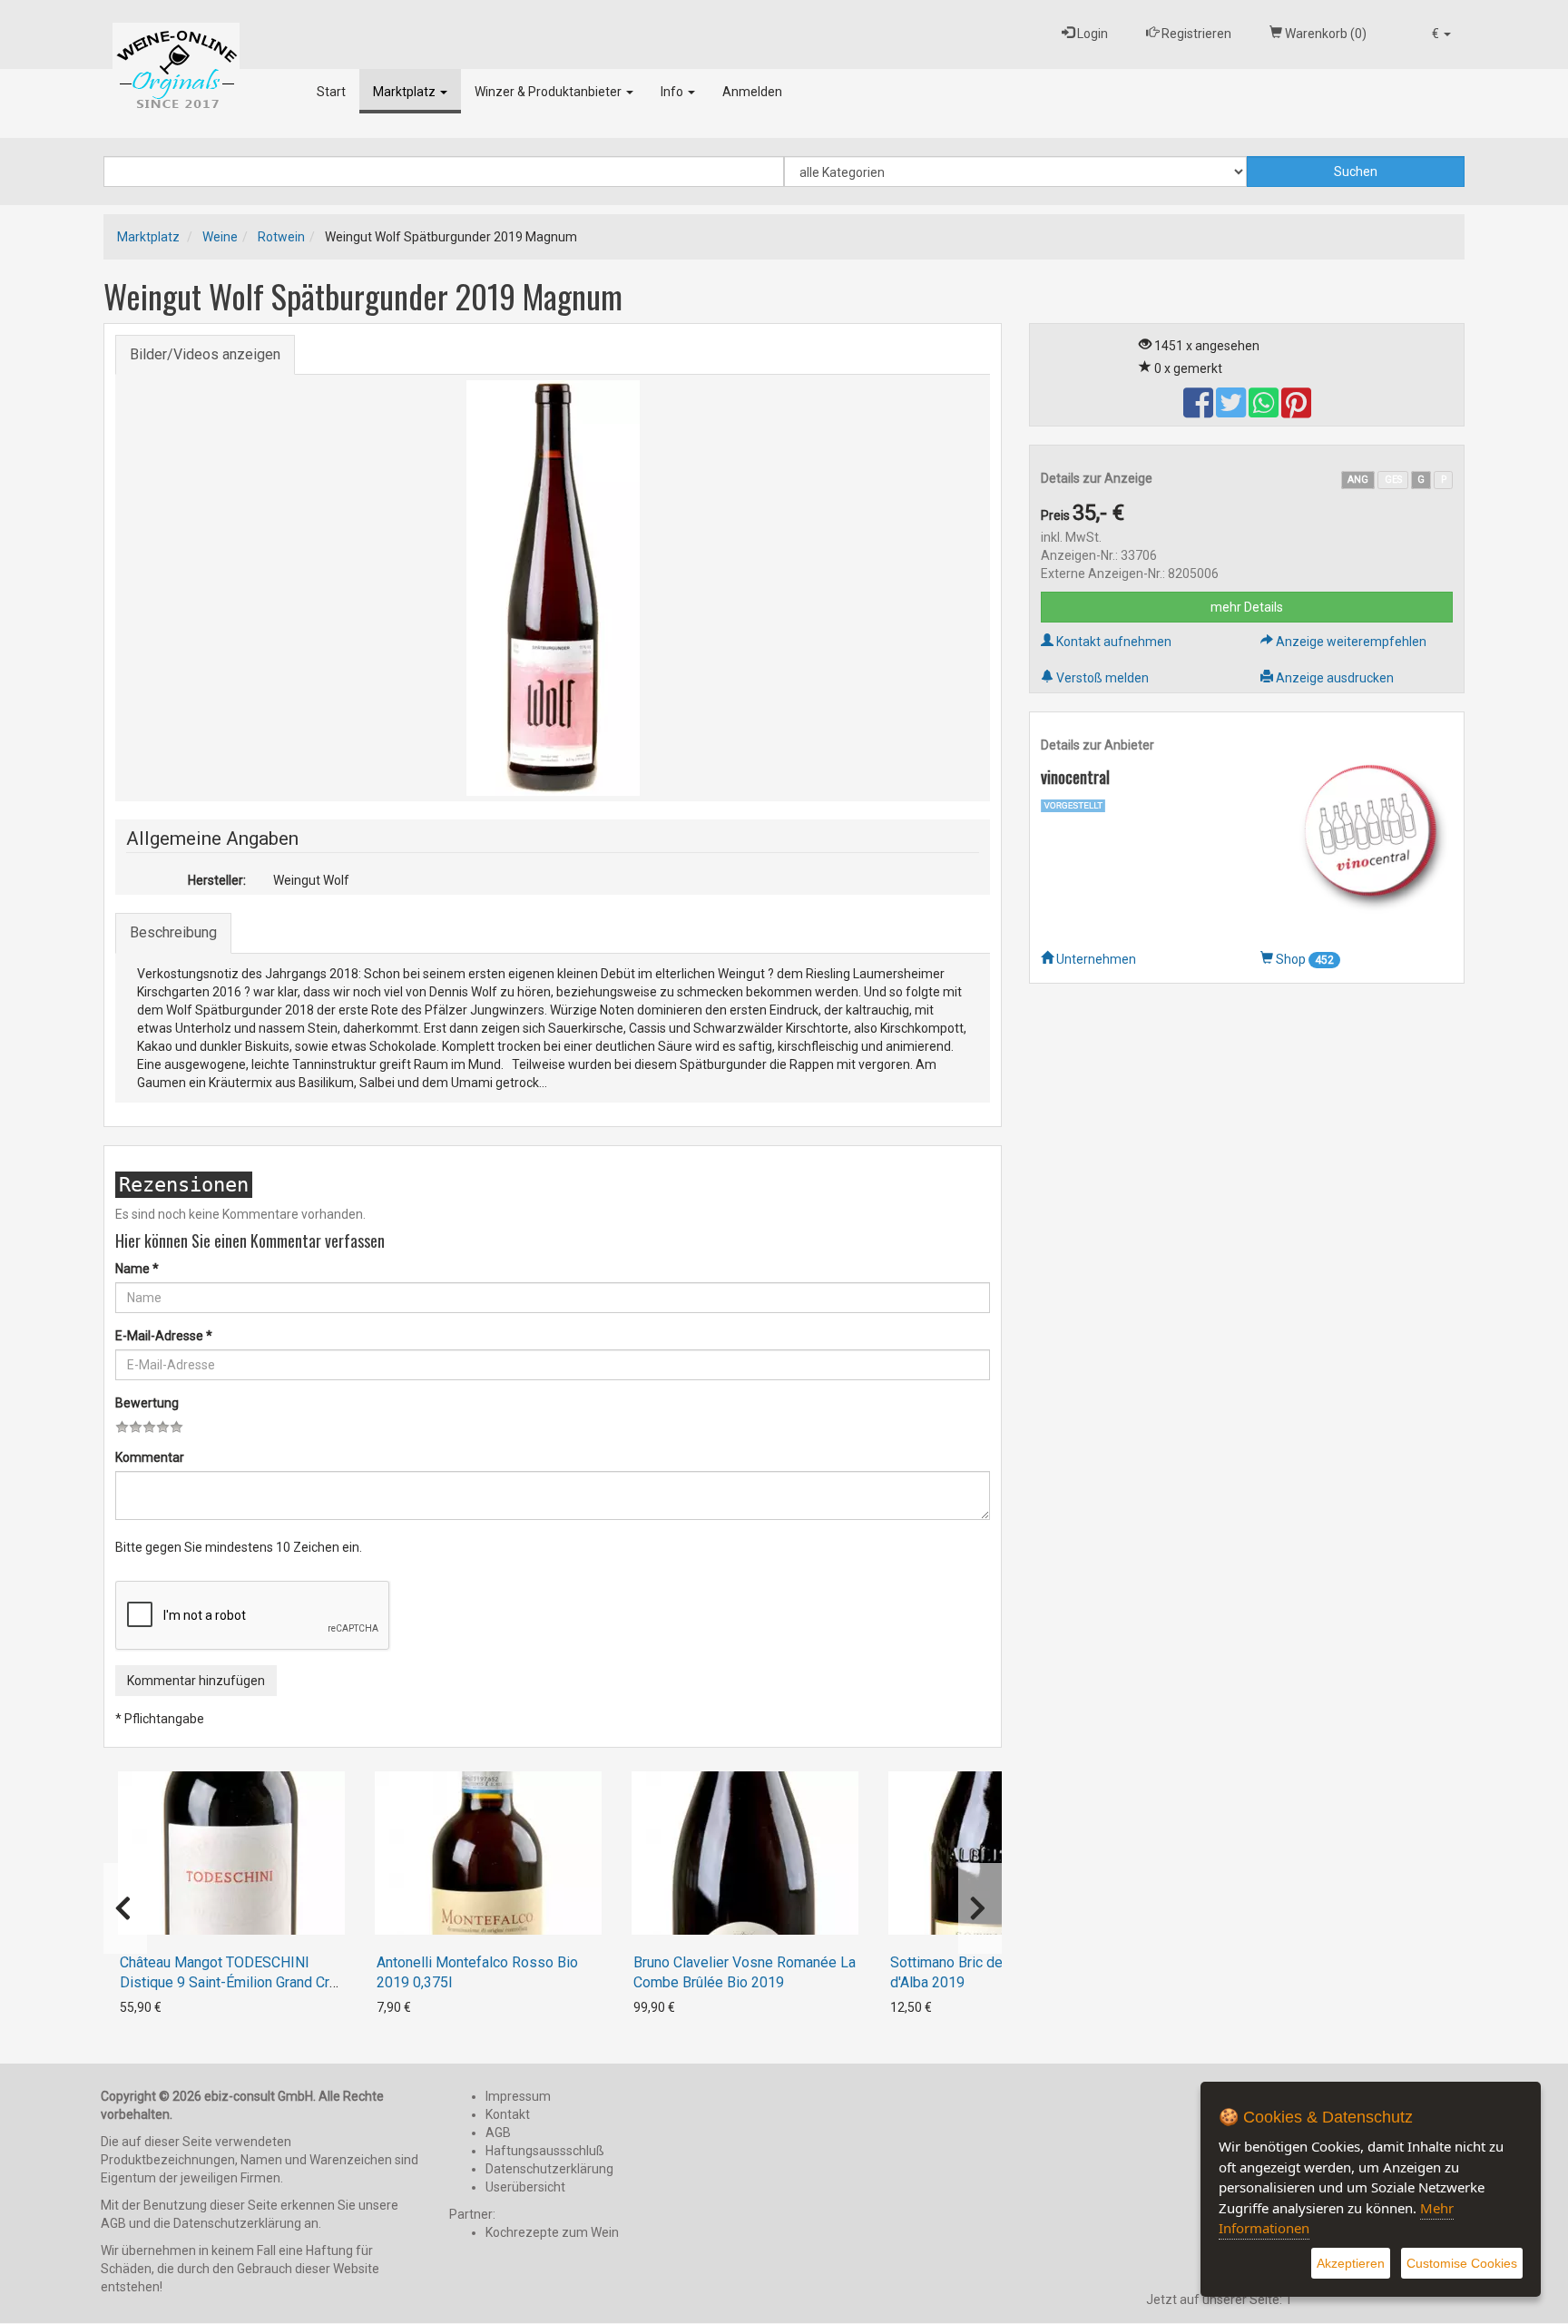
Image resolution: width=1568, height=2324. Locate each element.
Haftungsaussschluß (545, 2151)
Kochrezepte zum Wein (552, 2232)
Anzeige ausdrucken (1333, 678)
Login (1091, 34)
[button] (1441, 34)
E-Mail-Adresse (164, 1336)
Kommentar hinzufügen (196, 1681)
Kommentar (150, 1457)
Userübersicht (525, 2187)
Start (331, 92)
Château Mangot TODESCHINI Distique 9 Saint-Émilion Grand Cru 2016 (228, 1982)
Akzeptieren (1351, 2263)
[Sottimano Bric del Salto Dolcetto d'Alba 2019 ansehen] (1002, 1853)
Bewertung (147, 1403)
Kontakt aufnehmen (1112, 642)
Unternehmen (1095, 959)
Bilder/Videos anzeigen (205, 354)
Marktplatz (406, 92)
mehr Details (1247, 607)
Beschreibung (173, 932)
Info (673, 92)
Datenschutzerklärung (549, 2169)
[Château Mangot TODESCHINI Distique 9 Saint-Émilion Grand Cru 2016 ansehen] (231, 1853)
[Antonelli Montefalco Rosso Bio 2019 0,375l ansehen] (488, 1853)
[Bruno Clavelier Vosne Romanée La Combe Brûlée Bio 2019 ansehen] (745, 1853)
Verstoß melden (1101, 678)
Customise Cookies (1462, 2263)
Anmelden (752, 92)
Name (137, 1269)
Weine (220, 237)
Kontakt (508, 2114)
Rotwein (281, 237)
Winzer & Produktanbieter (549, 92)
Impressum (518, 2096)
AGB (498, 2133)
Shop (1303, 959)
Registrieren (1195, 34)
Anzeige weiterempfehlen (1350, 642)
